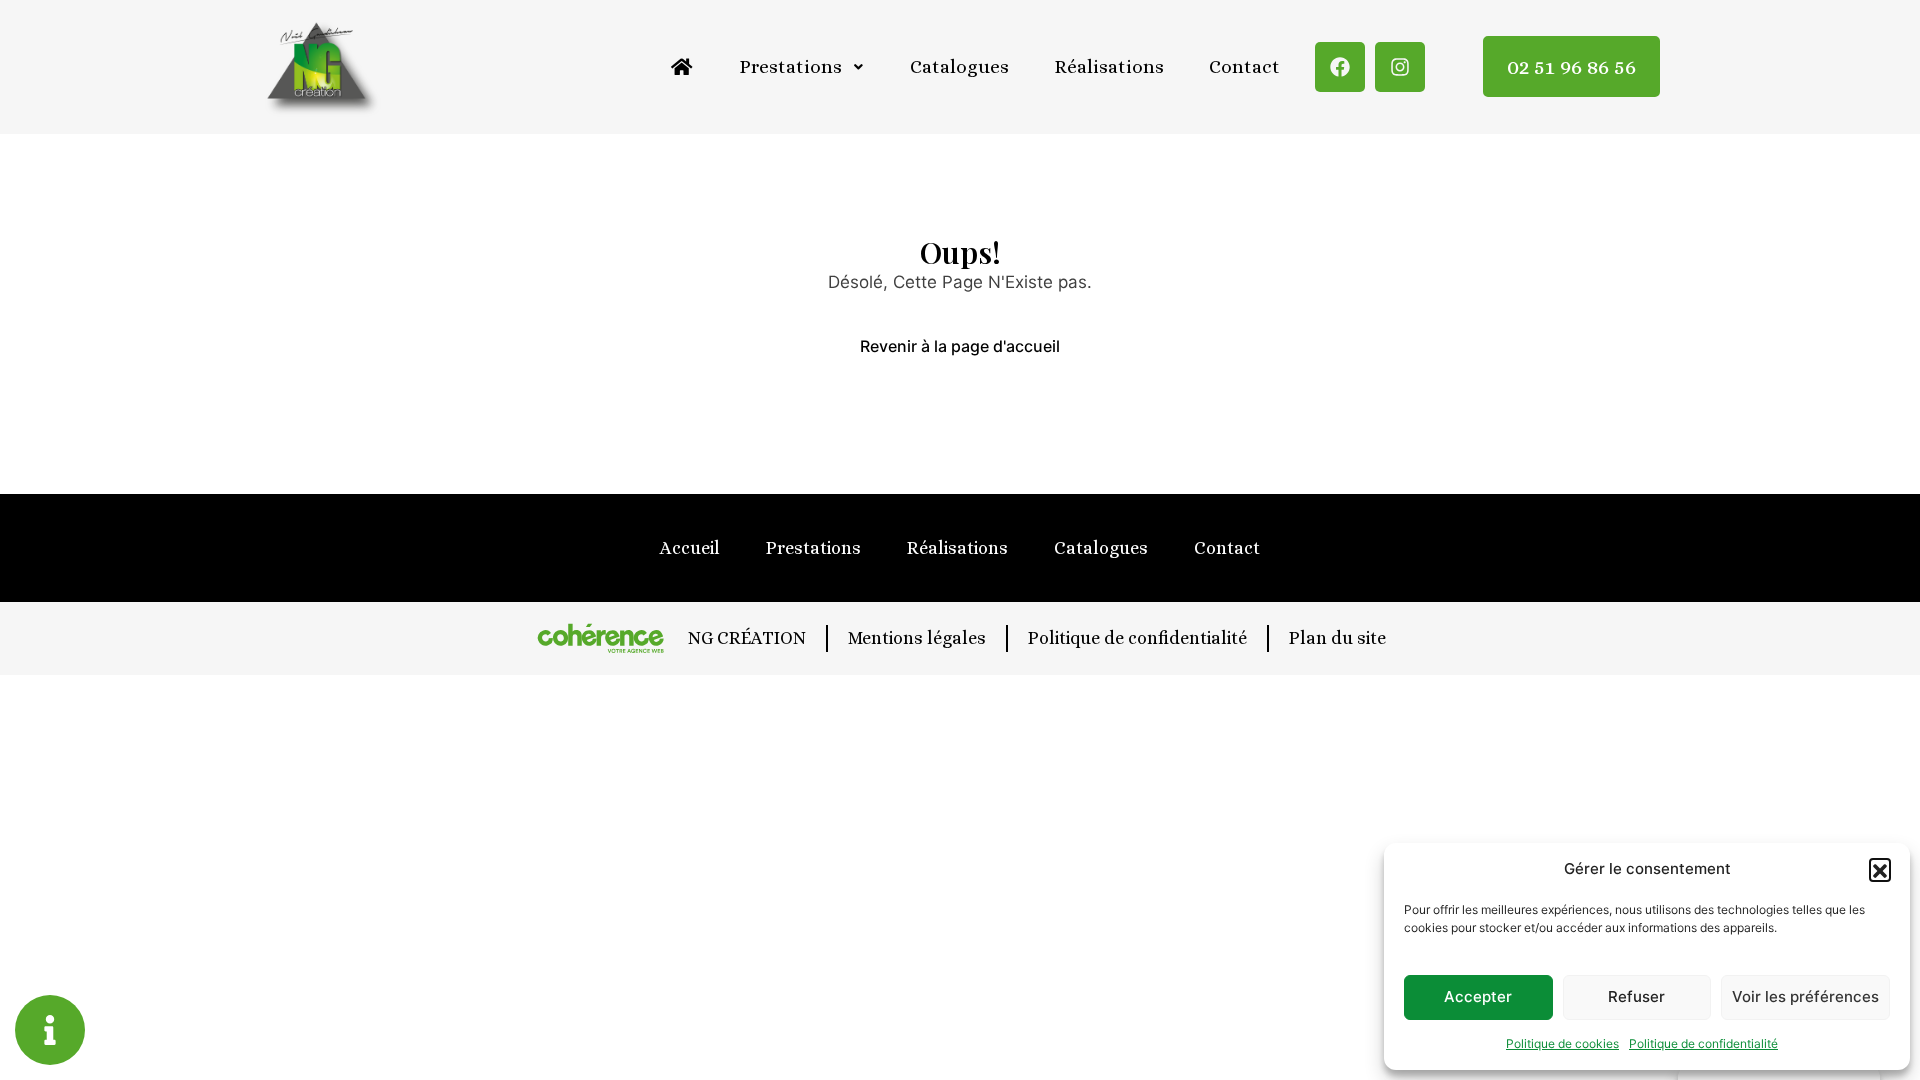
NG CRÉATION (747, 638)
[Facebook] (1340, 67)
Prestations (790, 66)
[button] (1880, 869)
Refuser (1636, 996)
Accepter (1478, 996)
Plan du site (1337, 638)
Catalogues (959, 66)
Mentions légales (917, 638)
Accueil (690, 548)
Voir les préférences (1805, 996)
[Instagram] (1400, 67)
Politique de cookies (1562, 1043)
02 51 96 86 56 (1571, 66)
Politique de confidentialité (1703, 1043)
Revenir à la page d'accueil (960, 346)
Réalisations (1109, 66)
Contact (1244, 66)
